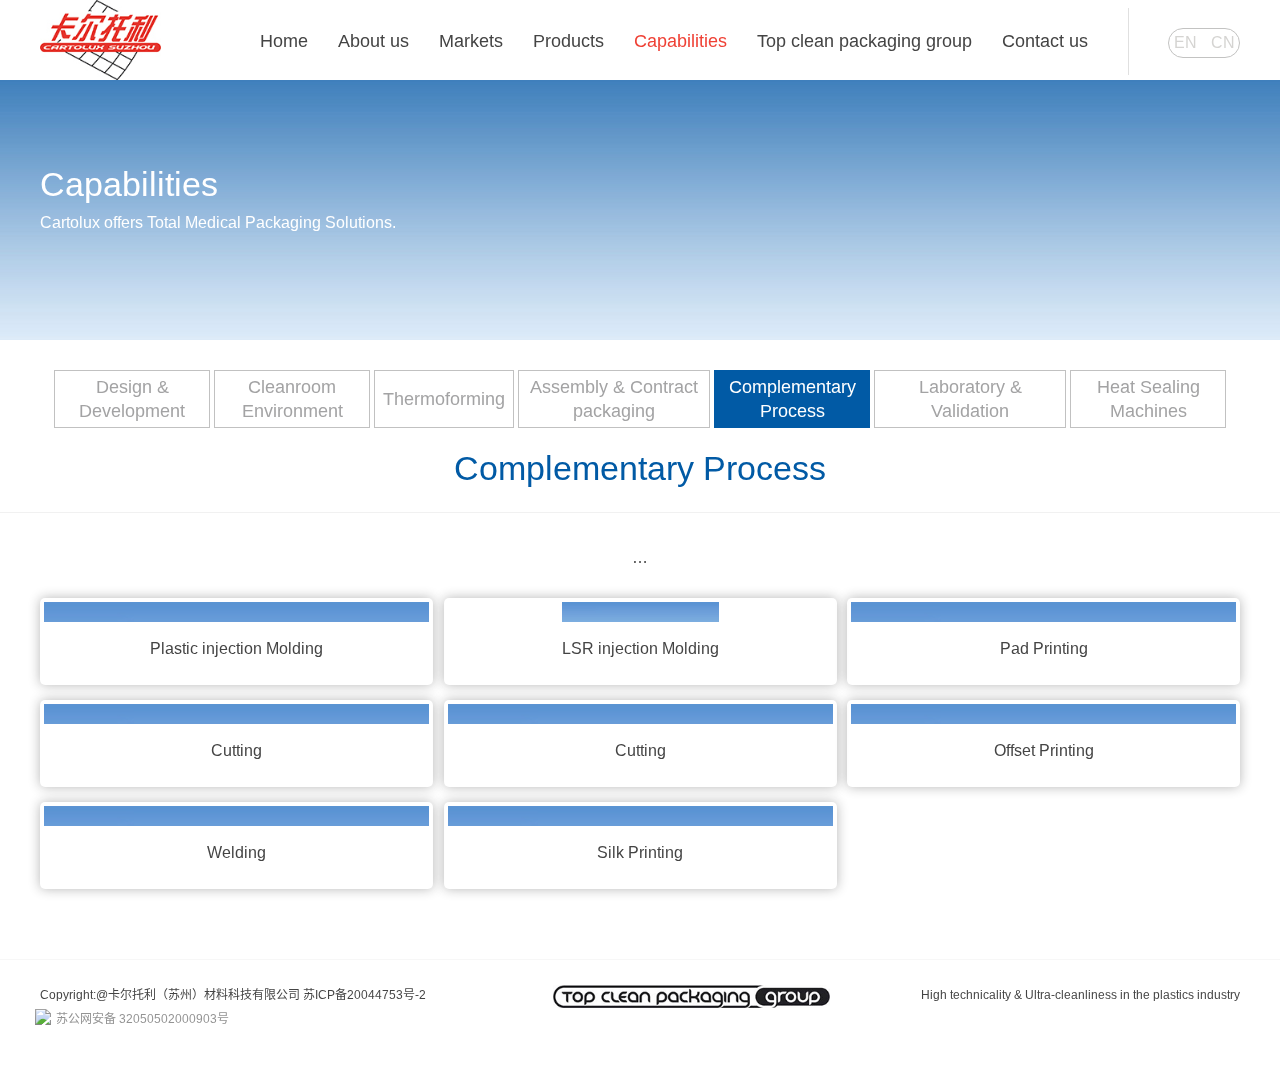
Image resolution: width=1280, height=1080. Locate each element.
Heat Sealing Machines (1148, 399)
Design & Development (132, 399)
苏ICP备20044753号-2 (364, 995)
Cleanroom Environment (292, 399)
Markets (471, 41)
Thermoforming (444, 399)
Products (568, 41)
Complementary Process (792, 399)
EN (1185, 42)
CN (1223, 42)
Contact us (1045, 41)
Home (284, 41)
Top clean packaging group (864, 41)
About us (373, 41)
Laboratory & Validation (970, 399)
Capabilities (680, 41)
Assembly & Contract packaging (614, 399)
